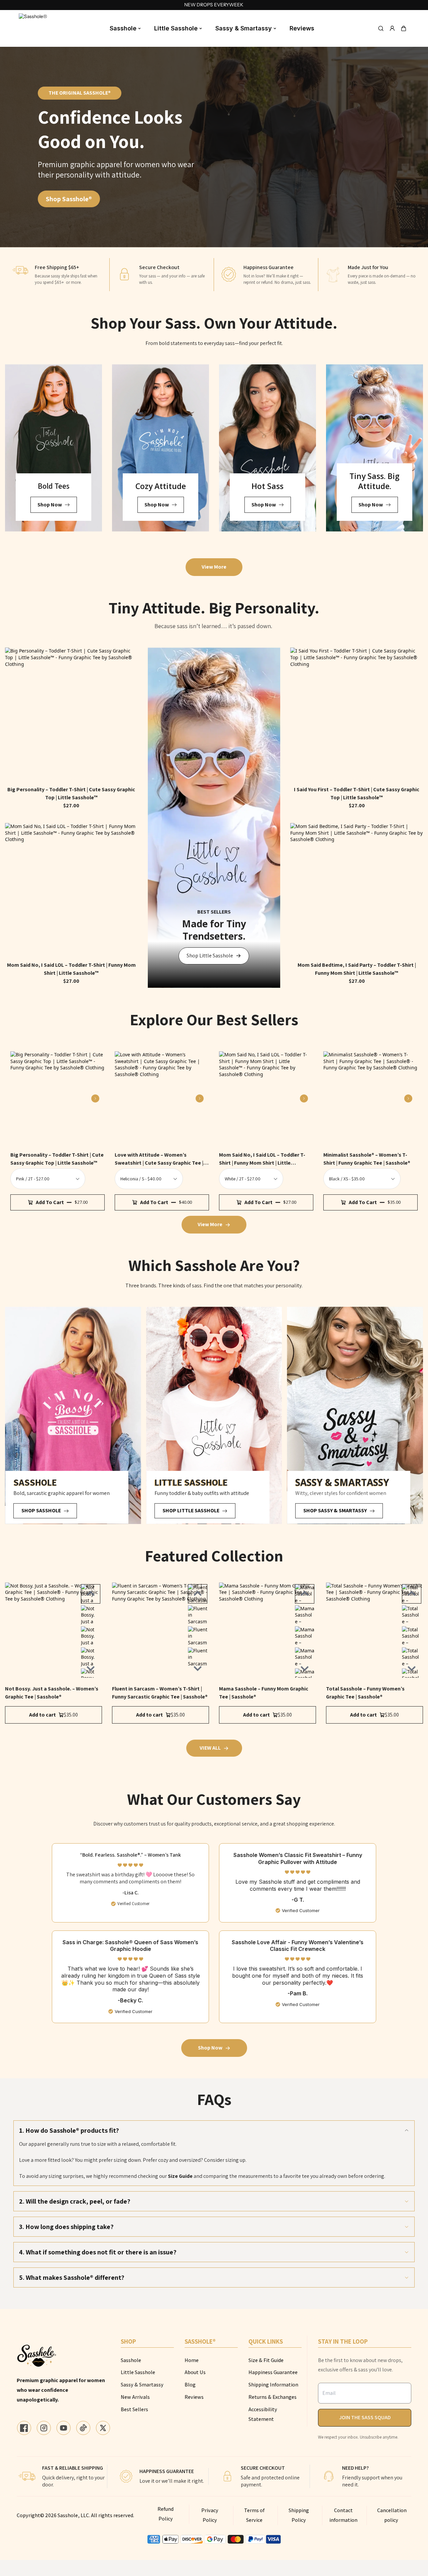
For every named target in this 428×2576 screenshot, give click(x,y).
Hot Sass (267, 486)
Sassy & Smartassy (244, 28)
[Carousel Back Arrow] (91, 1594)
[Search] (381, 28)
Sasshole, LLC (73, 2515)
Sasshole (123, 28)
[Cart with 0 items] (404, 28)
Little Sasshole (176, 28)
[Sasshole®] (34, 28)
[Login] (392, 28)
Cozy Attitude (161, 486)
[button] (404, 28)
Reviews (302, 28)
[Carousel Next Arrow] (95, 1098)
